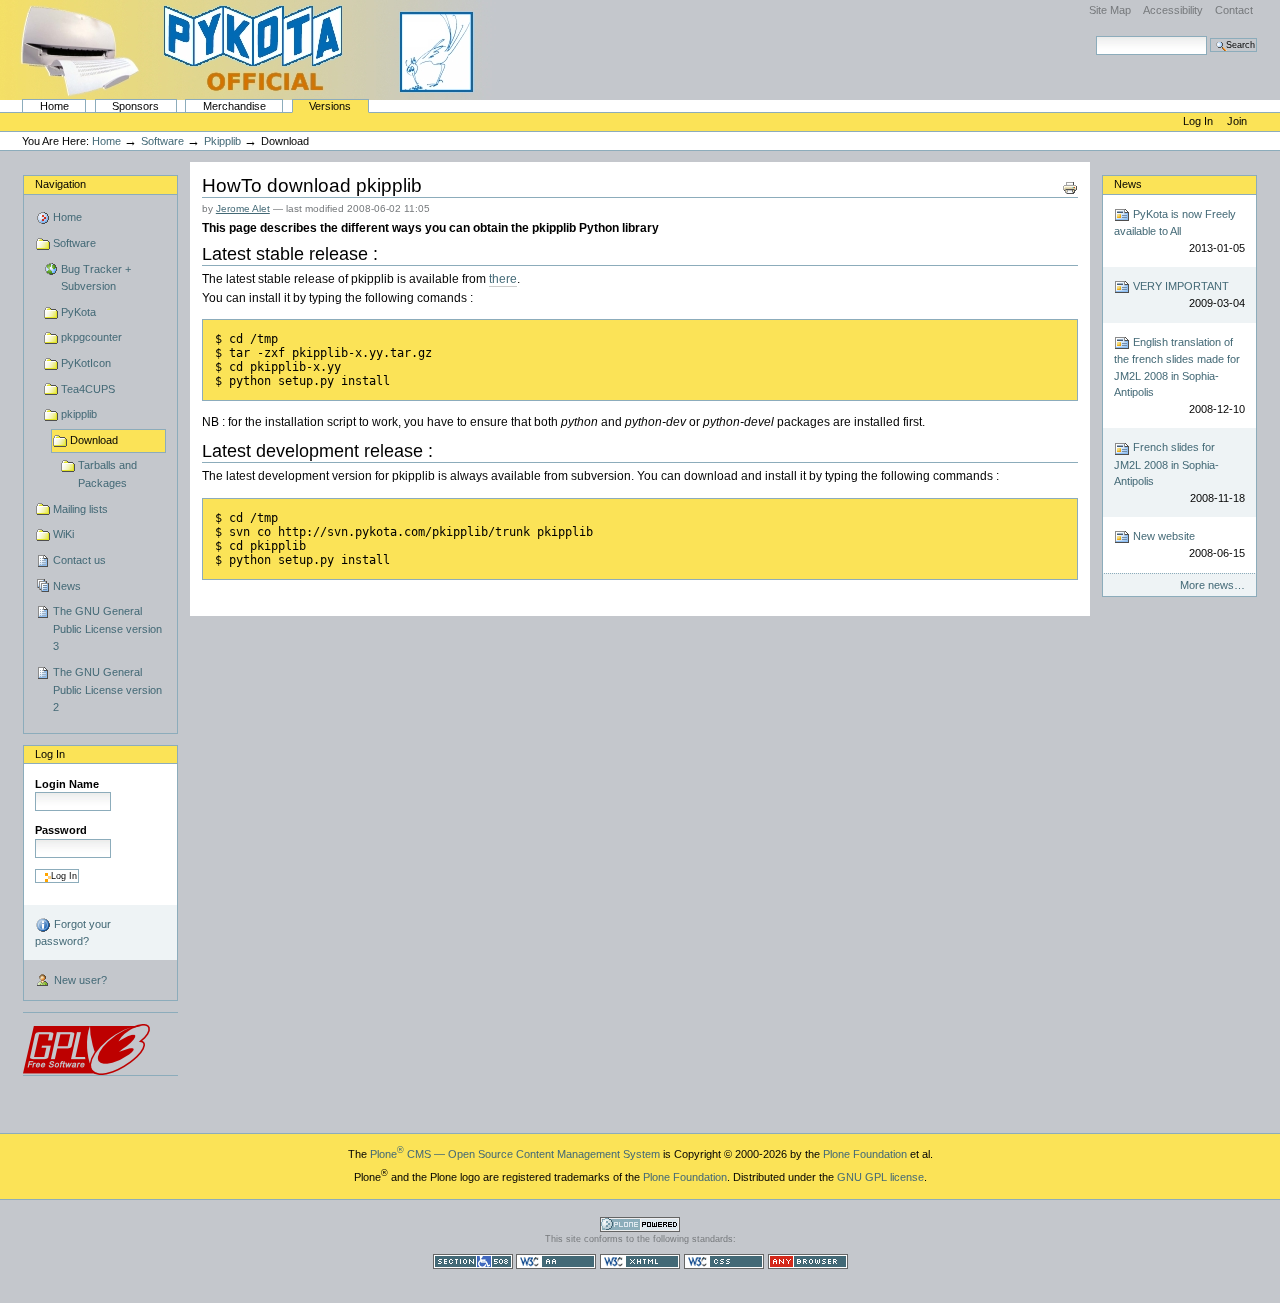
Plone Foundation (865, 1154)
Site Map (1110, 10)
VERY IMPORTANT (1187, 294)
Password (61, 830)
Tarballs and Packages (107, 474)
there (503, 279)
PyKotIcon (86, 363)
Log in (1199, 121)
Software (162, 141)
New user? (79, 980)
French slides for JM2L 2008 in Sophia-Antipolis (1179, 472)
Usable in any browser (808, 1261)
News (67, 586)
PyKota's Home (250, 50)
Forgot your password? (73, 932)
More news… (1212, 585)
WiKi (63, 534)
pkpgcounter (91, 337)
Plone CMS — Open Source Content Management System (515, 1154)
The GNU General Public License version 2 (107, 689)
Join (1237, 121)
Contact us (79, 560)
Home (54, 106)
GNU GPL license (880, 1177)
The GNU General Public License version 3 (107, 628)
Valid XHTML (640, 1261)
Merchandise (234, 106)
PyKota (78, 312)
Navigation (60, 184)
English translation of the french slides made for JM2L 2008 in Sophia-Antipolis (1179, 375)
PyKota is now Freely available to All (1179, 231)
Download (94, 440)
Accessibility (1173, 10)
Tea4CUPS (88, 389)
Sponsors (135, 106)
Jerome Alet (243, 208)
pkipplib (222, 141)
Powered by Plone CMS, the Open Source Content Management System (640, 1224)
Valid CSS (724, 1261)
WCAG (556, 1261)
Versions (330, 106)
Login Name (67, 784)
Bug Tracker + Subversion (96, 278)
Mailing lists (80, 509)
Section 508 (473, 1261)
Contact (1234, 10)
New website (1187, 544)
